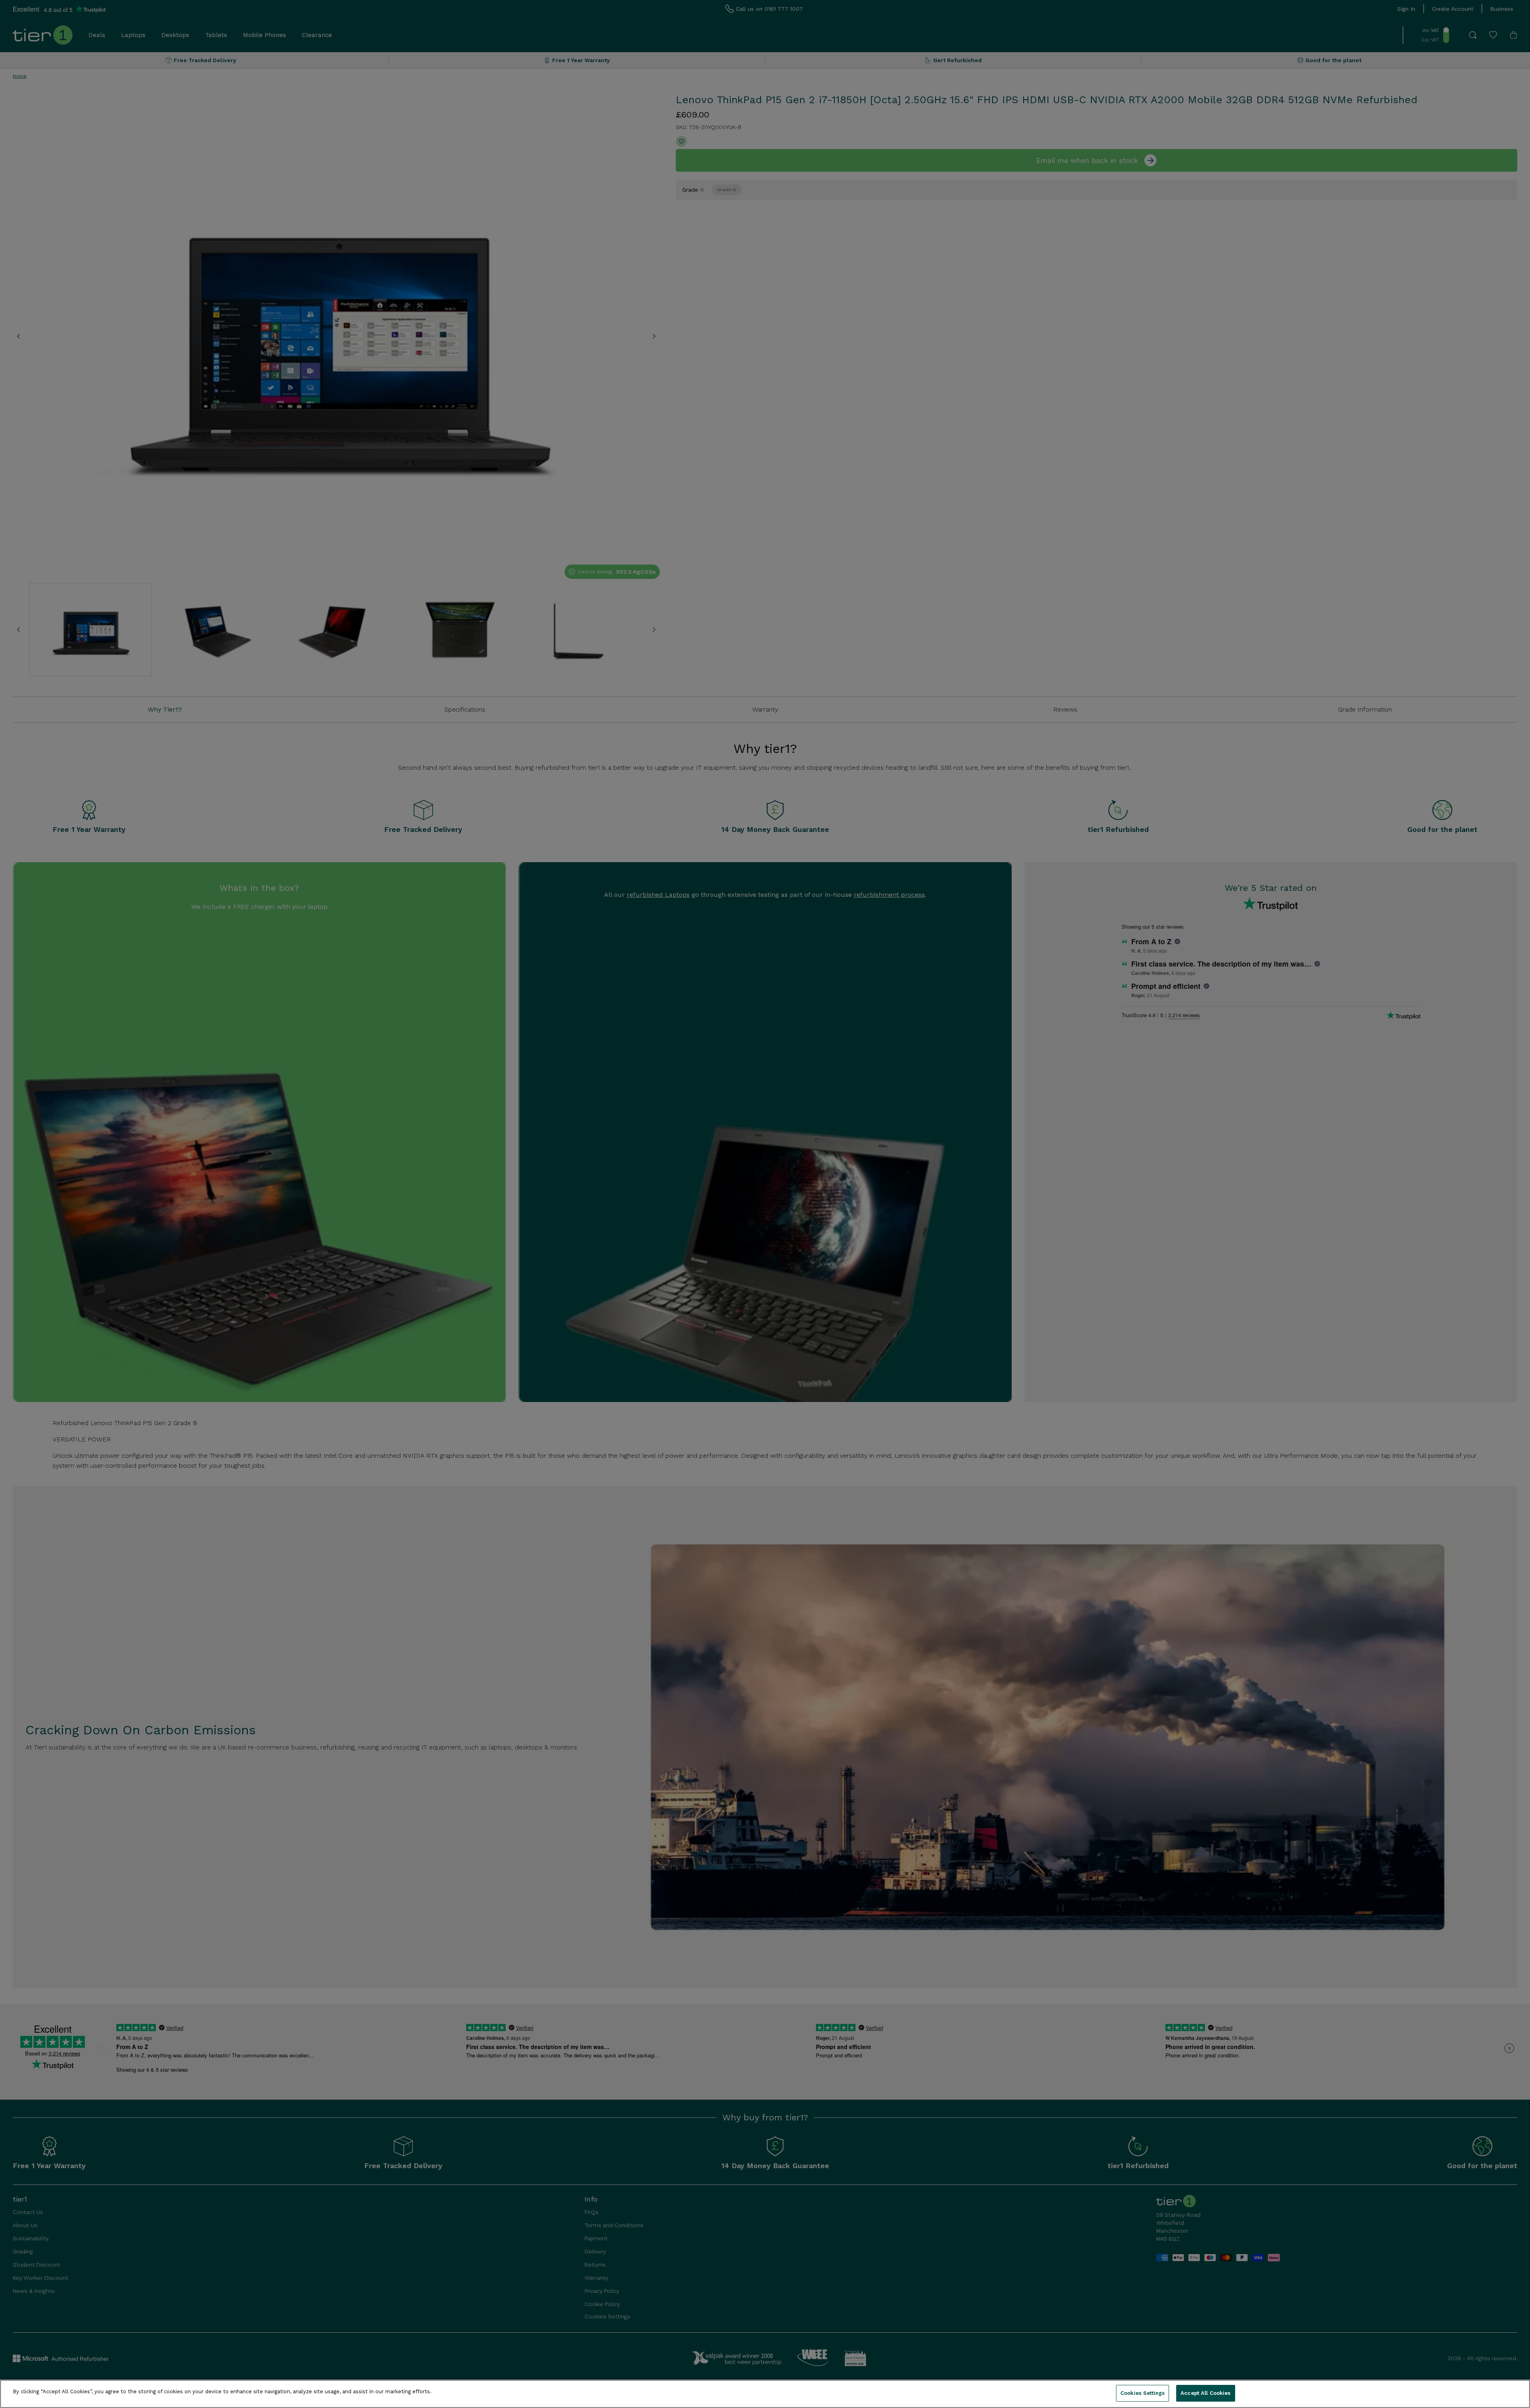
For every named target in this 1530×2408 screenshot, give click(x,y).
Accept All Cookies (1205, 2393)
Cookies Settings (1143, 2393)
